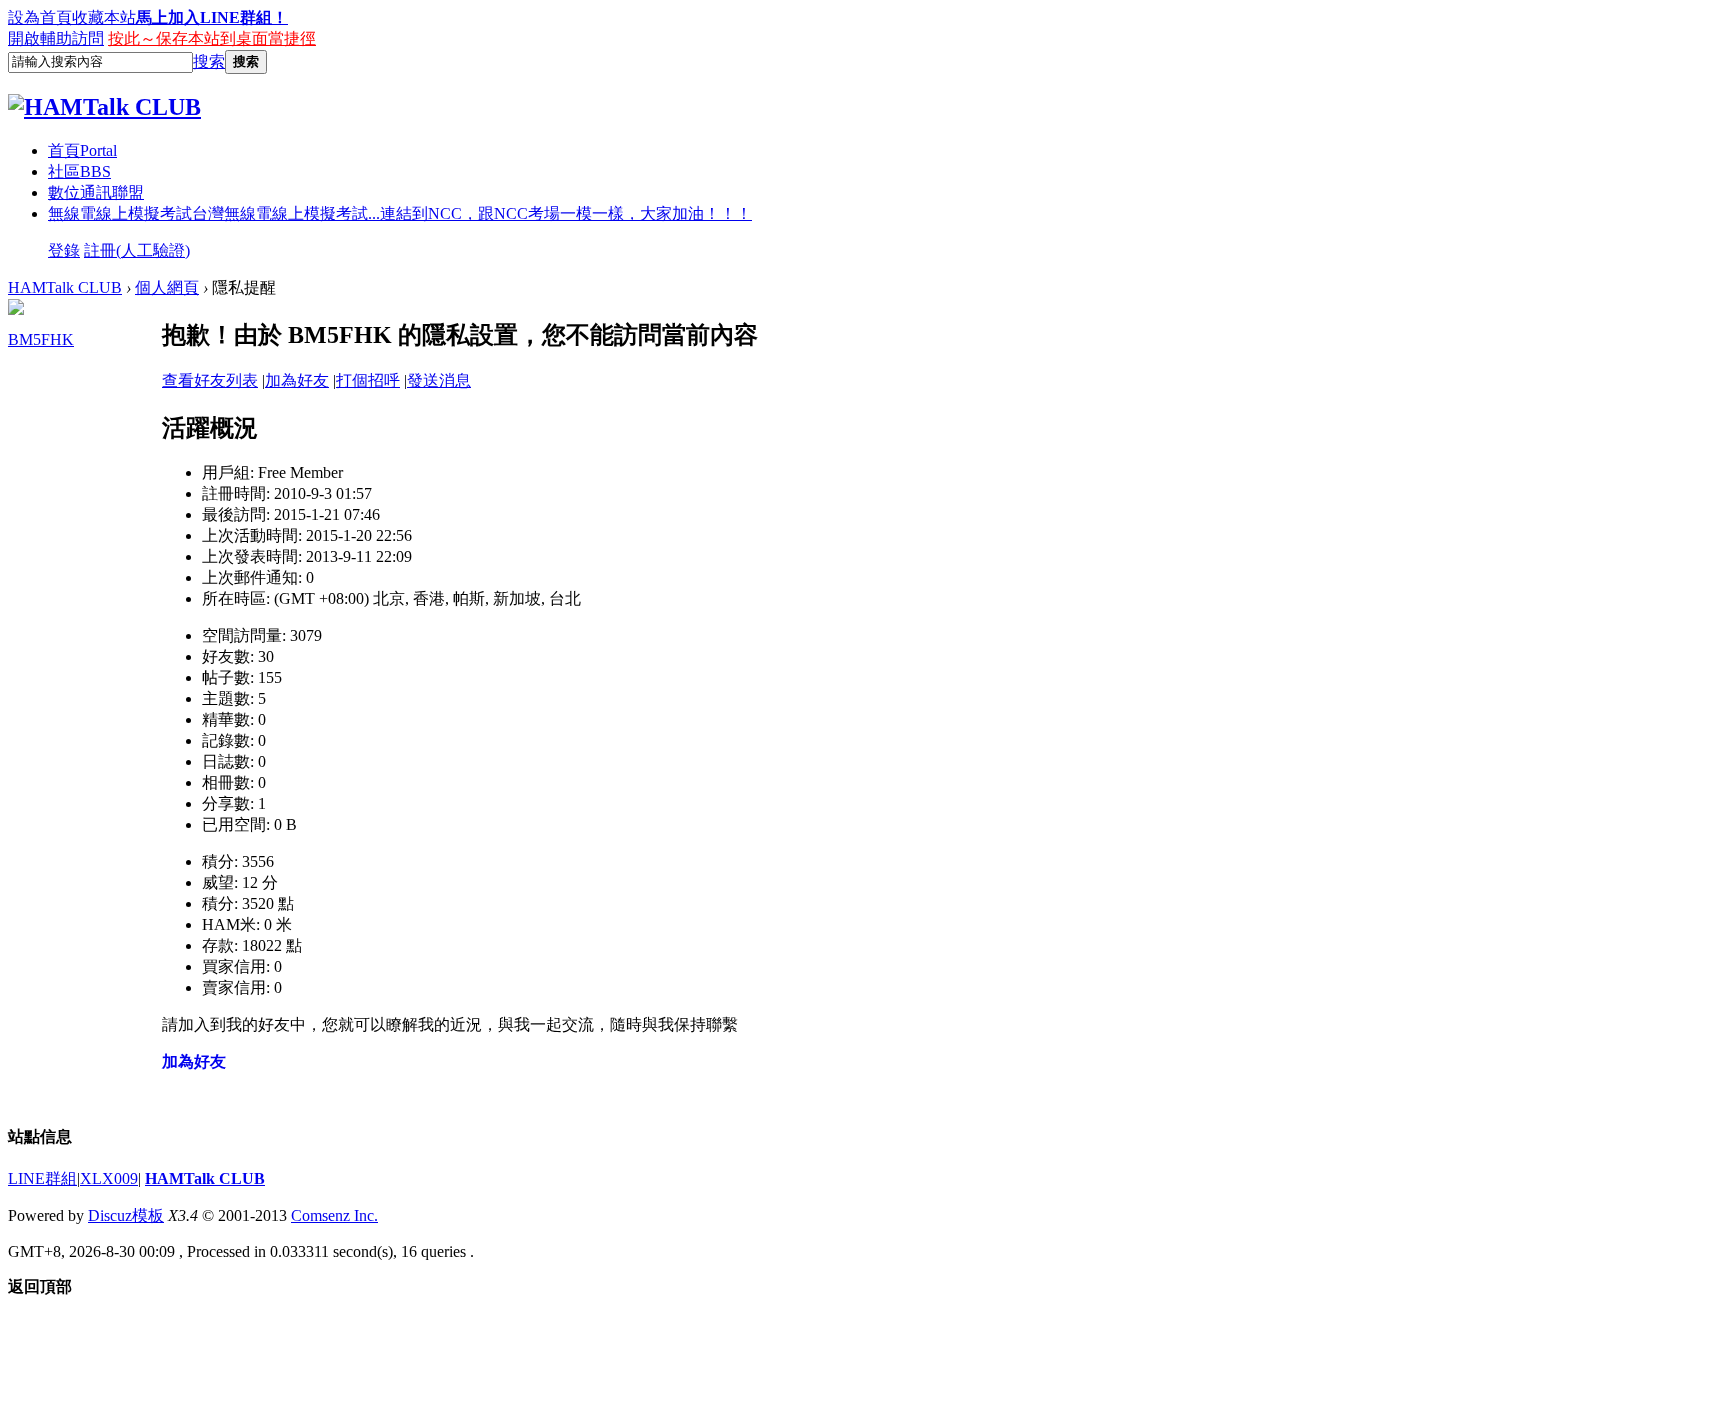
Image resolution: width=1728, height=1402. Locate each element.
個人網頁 (167, 287)
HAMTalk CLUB (65, 287)
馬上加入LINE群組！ (212, 17)
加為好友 (297, 380)
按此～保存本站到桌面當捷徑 (212, 38)
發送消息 (439, 380)
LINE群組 (42, 1178)
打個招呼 (368, 380)
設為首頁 (40, 17)
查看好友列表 (210, 380)
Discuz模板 (126, 1215)
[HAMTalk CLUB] (104, 107)
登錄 (64, 250)
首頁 (82, 150)
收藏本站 (104, 17)
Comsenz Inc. (334, 1215)
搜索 (209, 61)
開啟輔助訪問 (56, 38)
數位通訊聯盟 (96, 192)
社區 (79, 171)
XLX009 (109, 1178)
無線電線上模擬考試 (400, 213)
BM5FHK (41, 339)
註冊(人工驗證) (137, 250)
